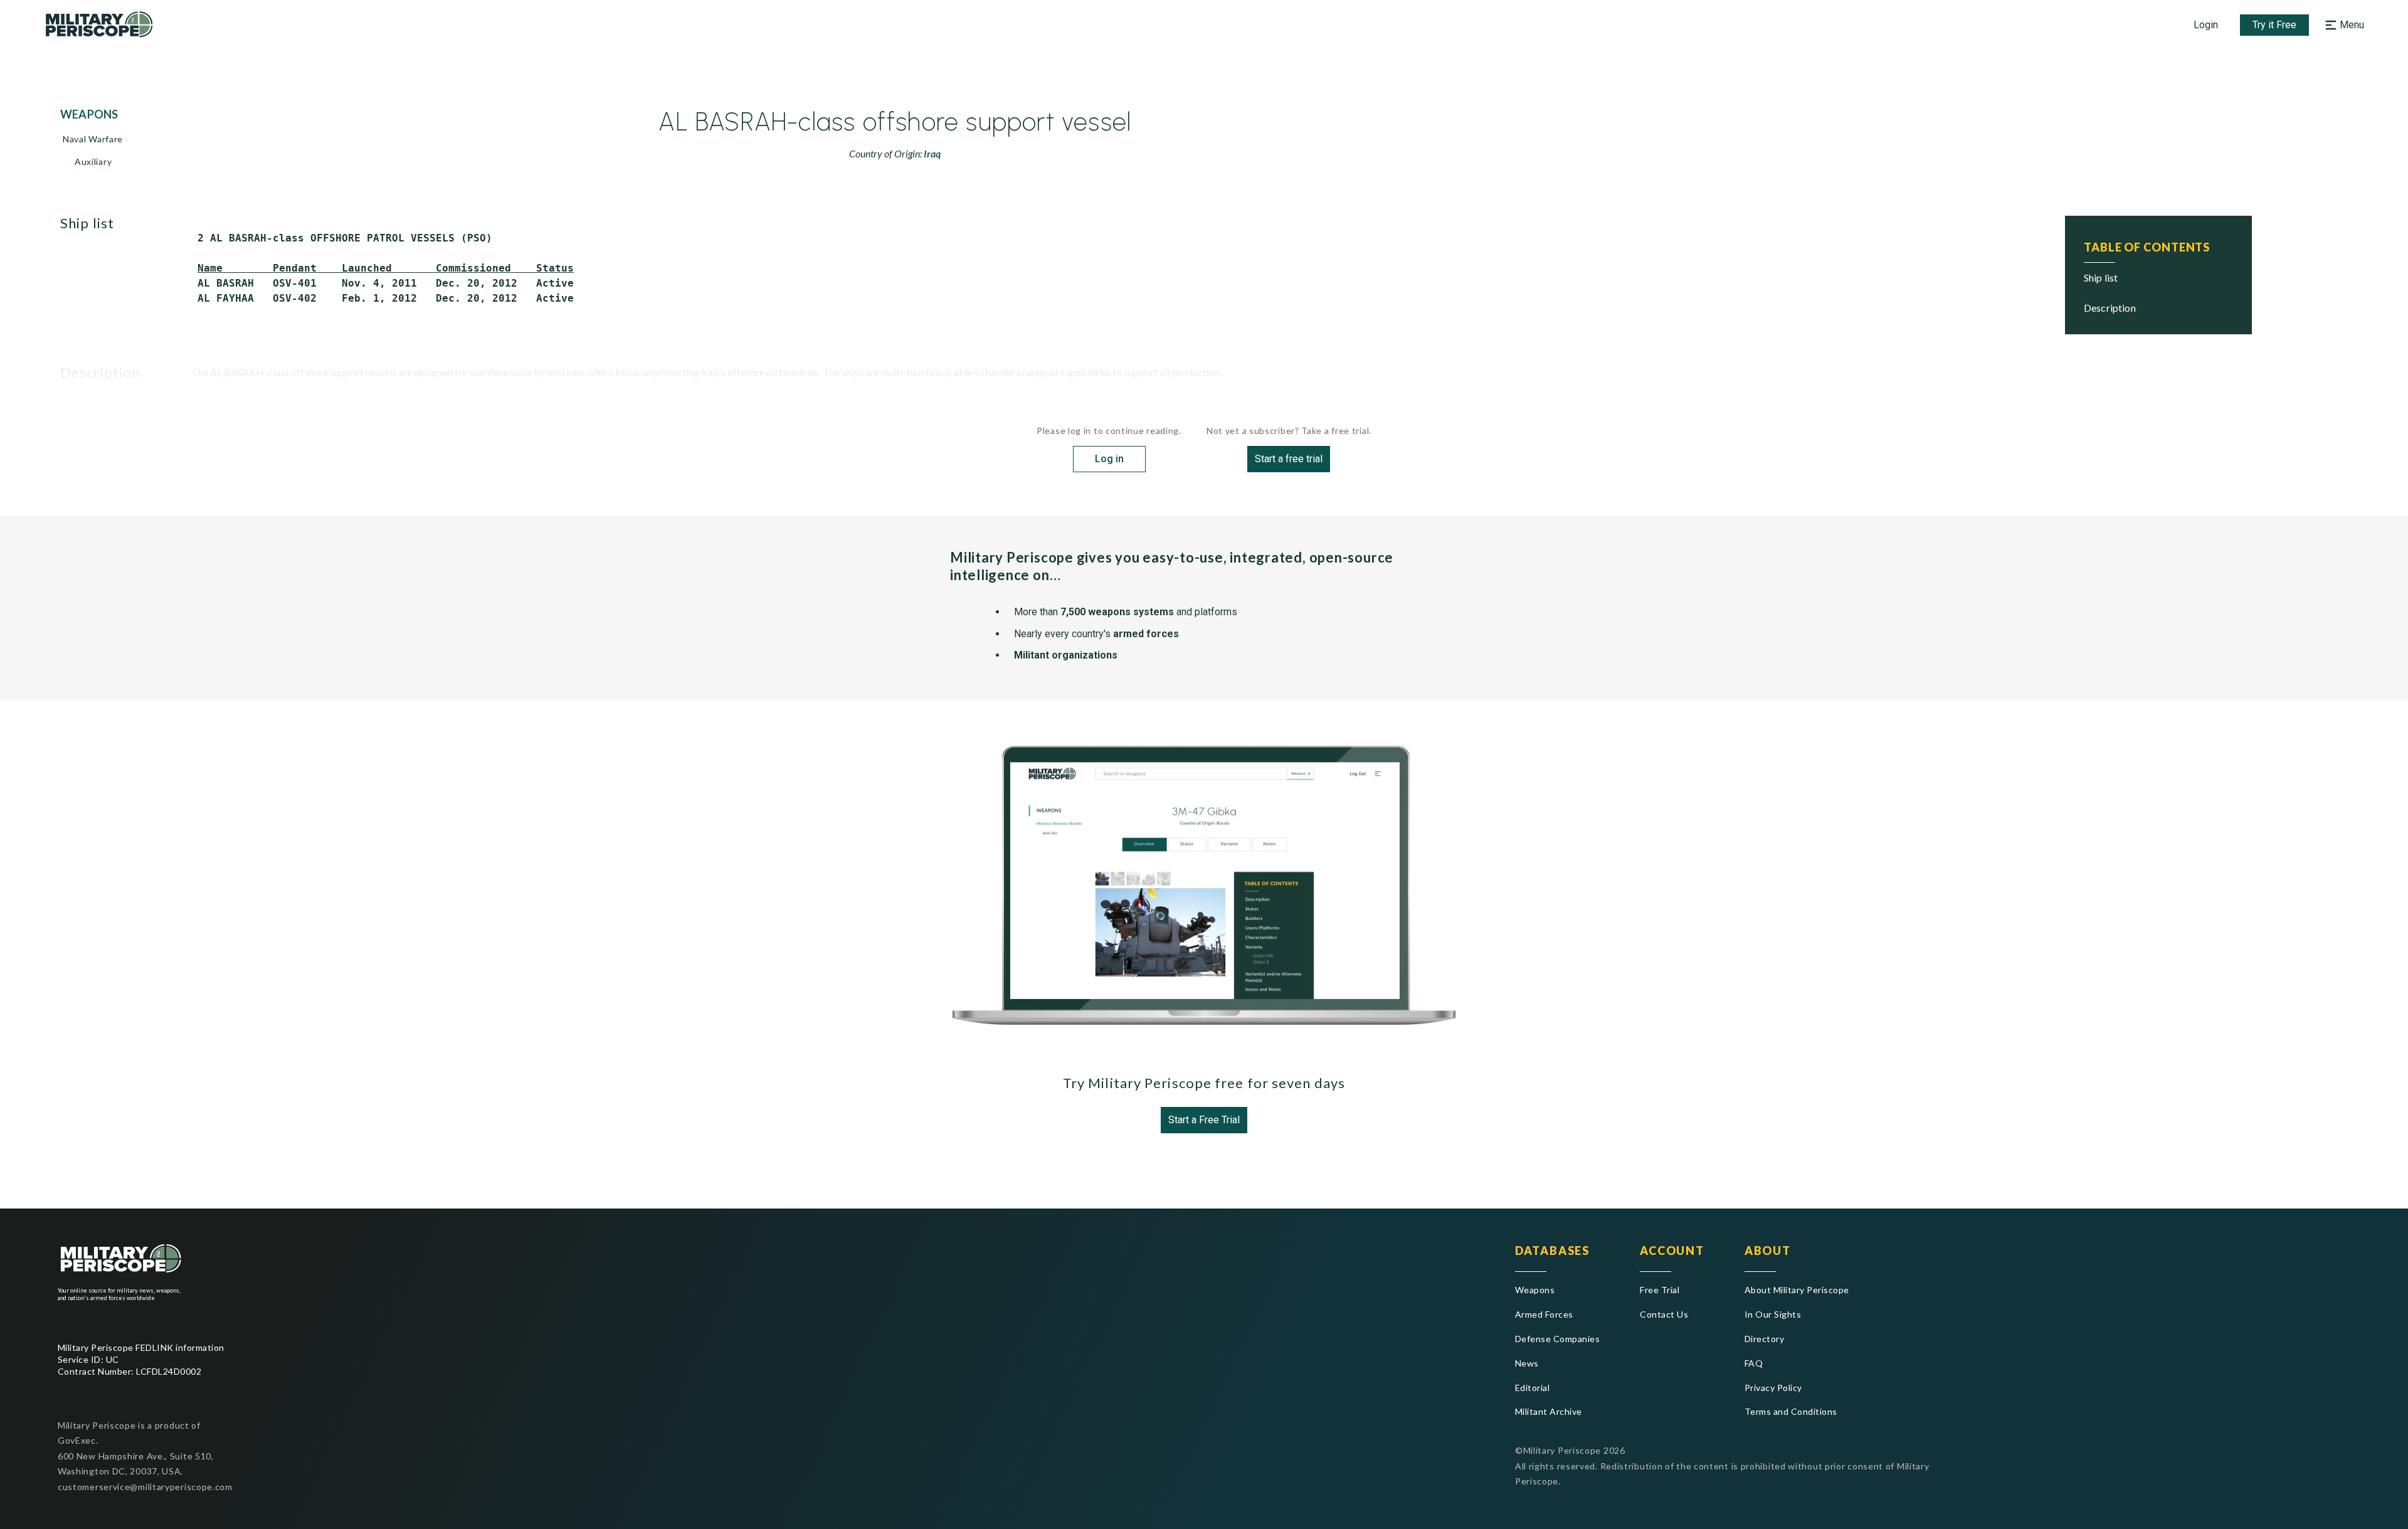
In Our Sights (1773, 1314)
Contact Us (1664, 1314)
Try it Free (2274, 25)
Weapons (1535, 1290)
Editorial (1532, 1388)
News (1527, 1363)
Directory (1764, 1339)
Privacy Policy (1773, 1388)
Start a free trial (1289, 459)
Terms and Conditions (1791, 1411)
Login (2206, 25)
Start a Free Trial (1204, 1120)
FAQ (1754, 1363)
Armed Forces (1544, 1314)
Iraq (932, 153)
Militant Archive (1549, 1411)
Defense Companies (1557, 1339)
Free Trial (1660, 1290)
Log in (1109, 459)
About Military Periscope (1797, 1290)
